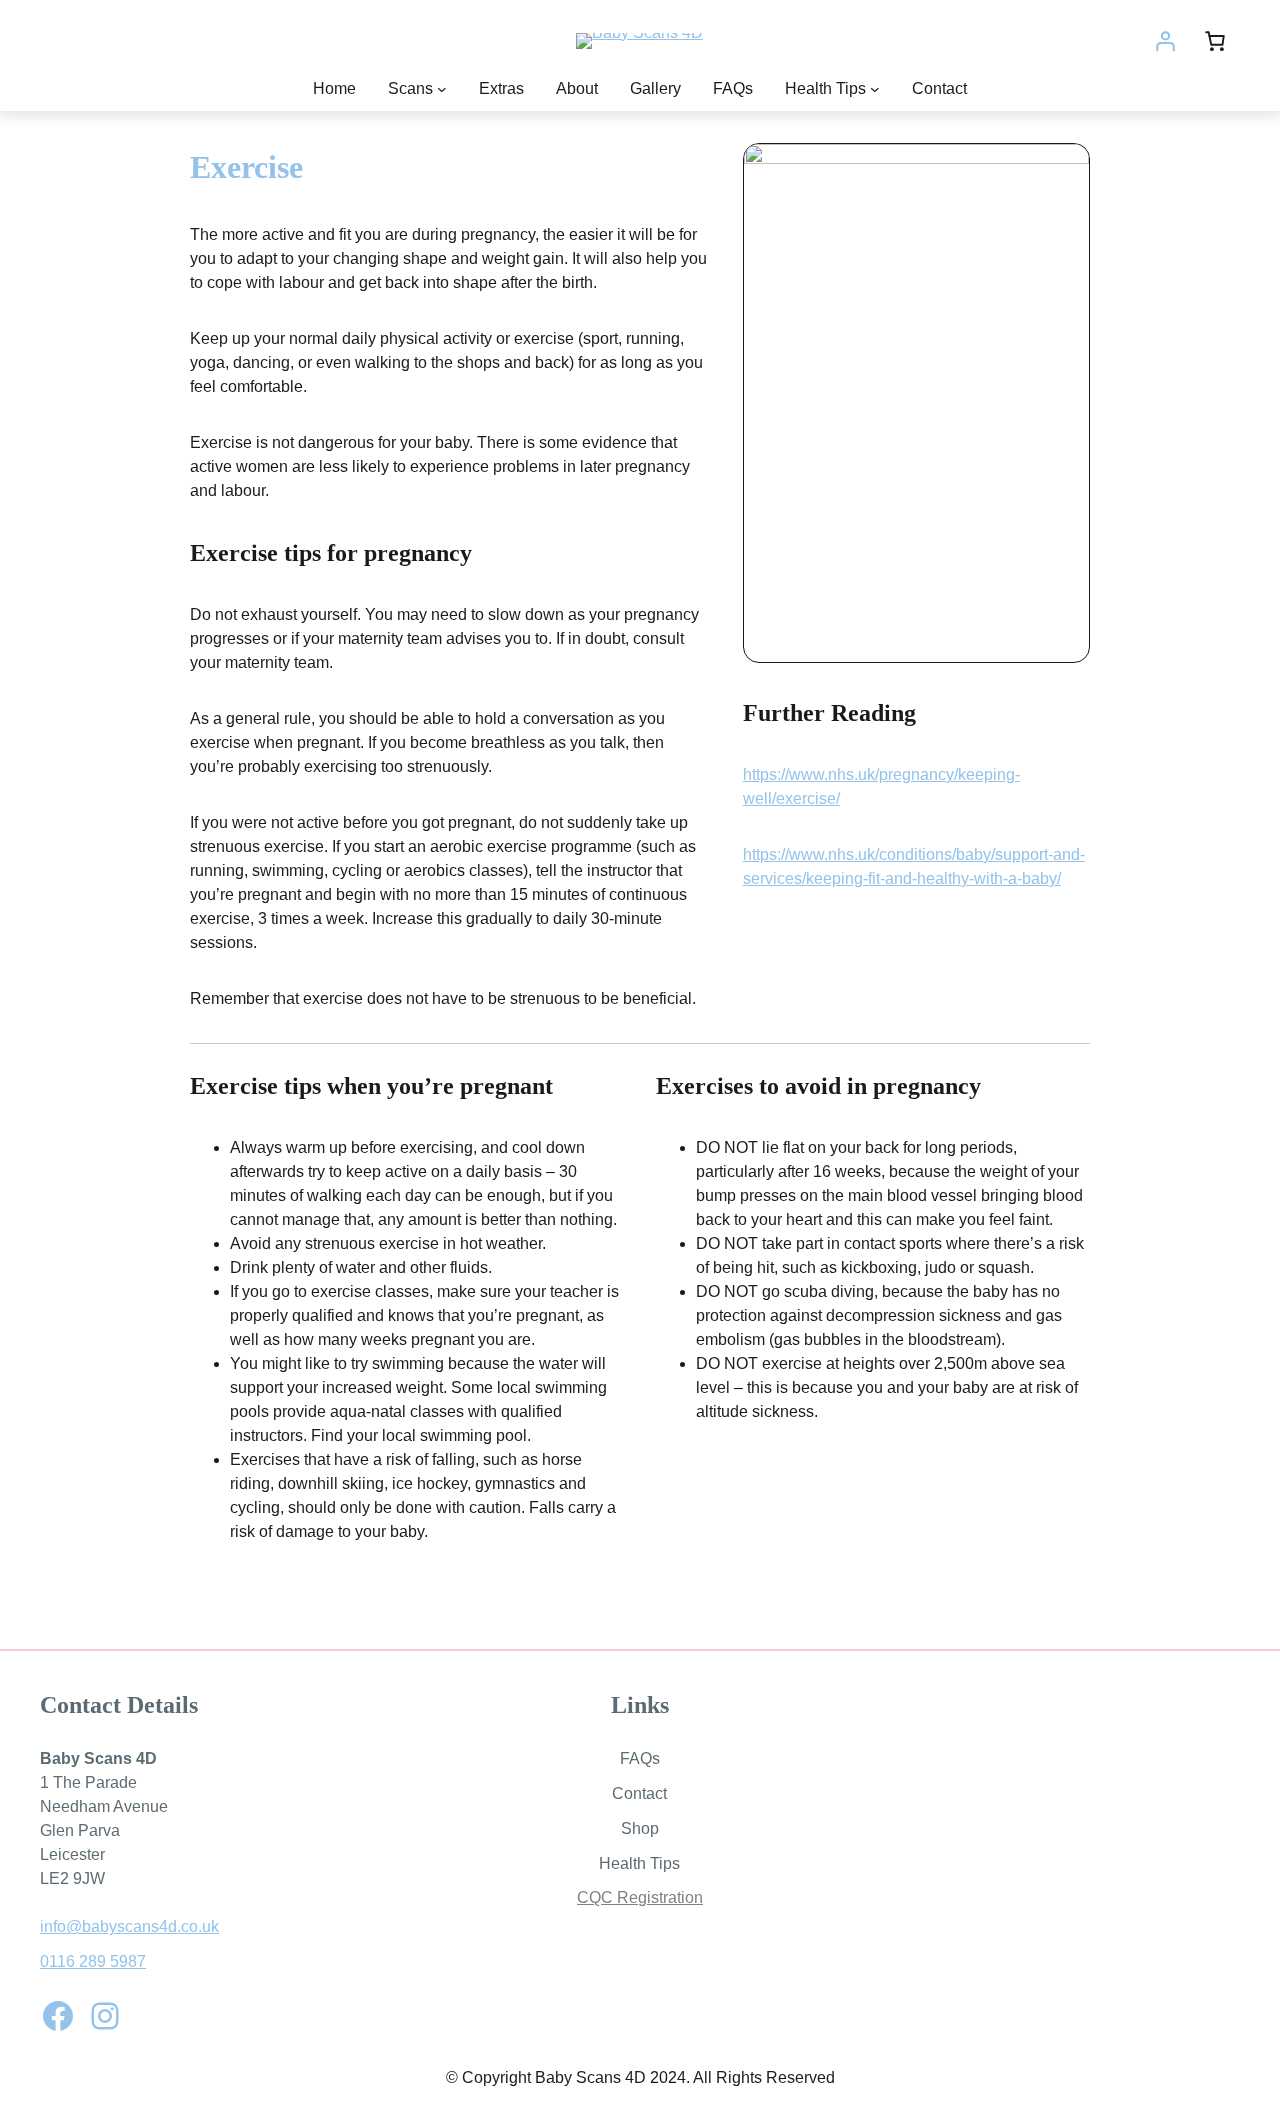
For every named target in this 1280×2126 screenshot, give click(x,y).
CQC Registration (640, 1897)
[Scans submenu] (442, 89)
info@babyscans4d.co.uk (129, 1926)
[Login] (1165, 41)
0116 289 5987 (93, 1961)
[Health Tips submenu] (875, 89)
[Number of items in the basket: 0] (1215, 41)
